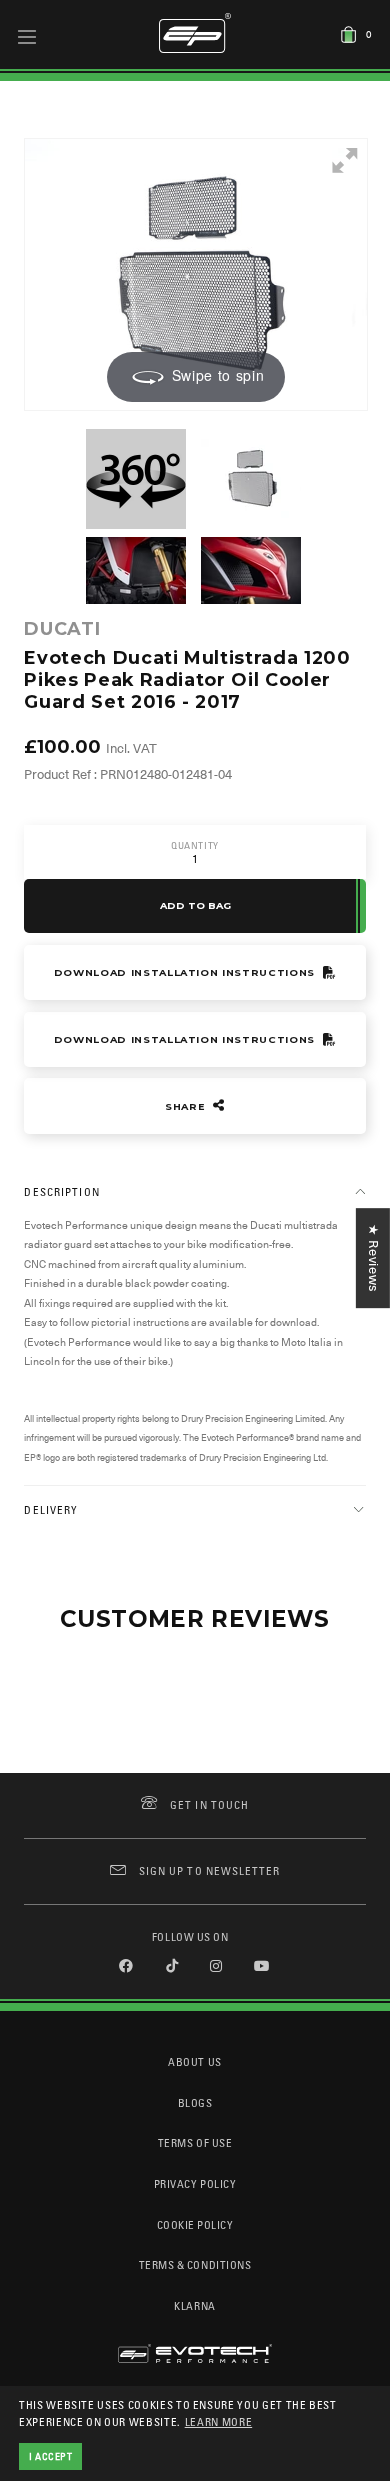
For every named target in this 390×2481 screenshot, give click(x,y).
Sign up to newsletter (209, 1870)
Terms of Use (195, 2142)
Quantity (195, 845)
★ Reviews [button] (373, 1258)
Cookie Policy (195, 2224)
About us (194, 2061)
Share (187, 1106)
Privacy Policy (195, 2183)
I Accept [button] (51, 2456)
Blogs (195, 2102)
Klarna (194, 2305)
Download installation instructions (186, 972)
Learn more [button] (219, 2421)
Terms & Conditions (195, 2264)
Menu (27, 36)
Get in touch (209, 1804)
